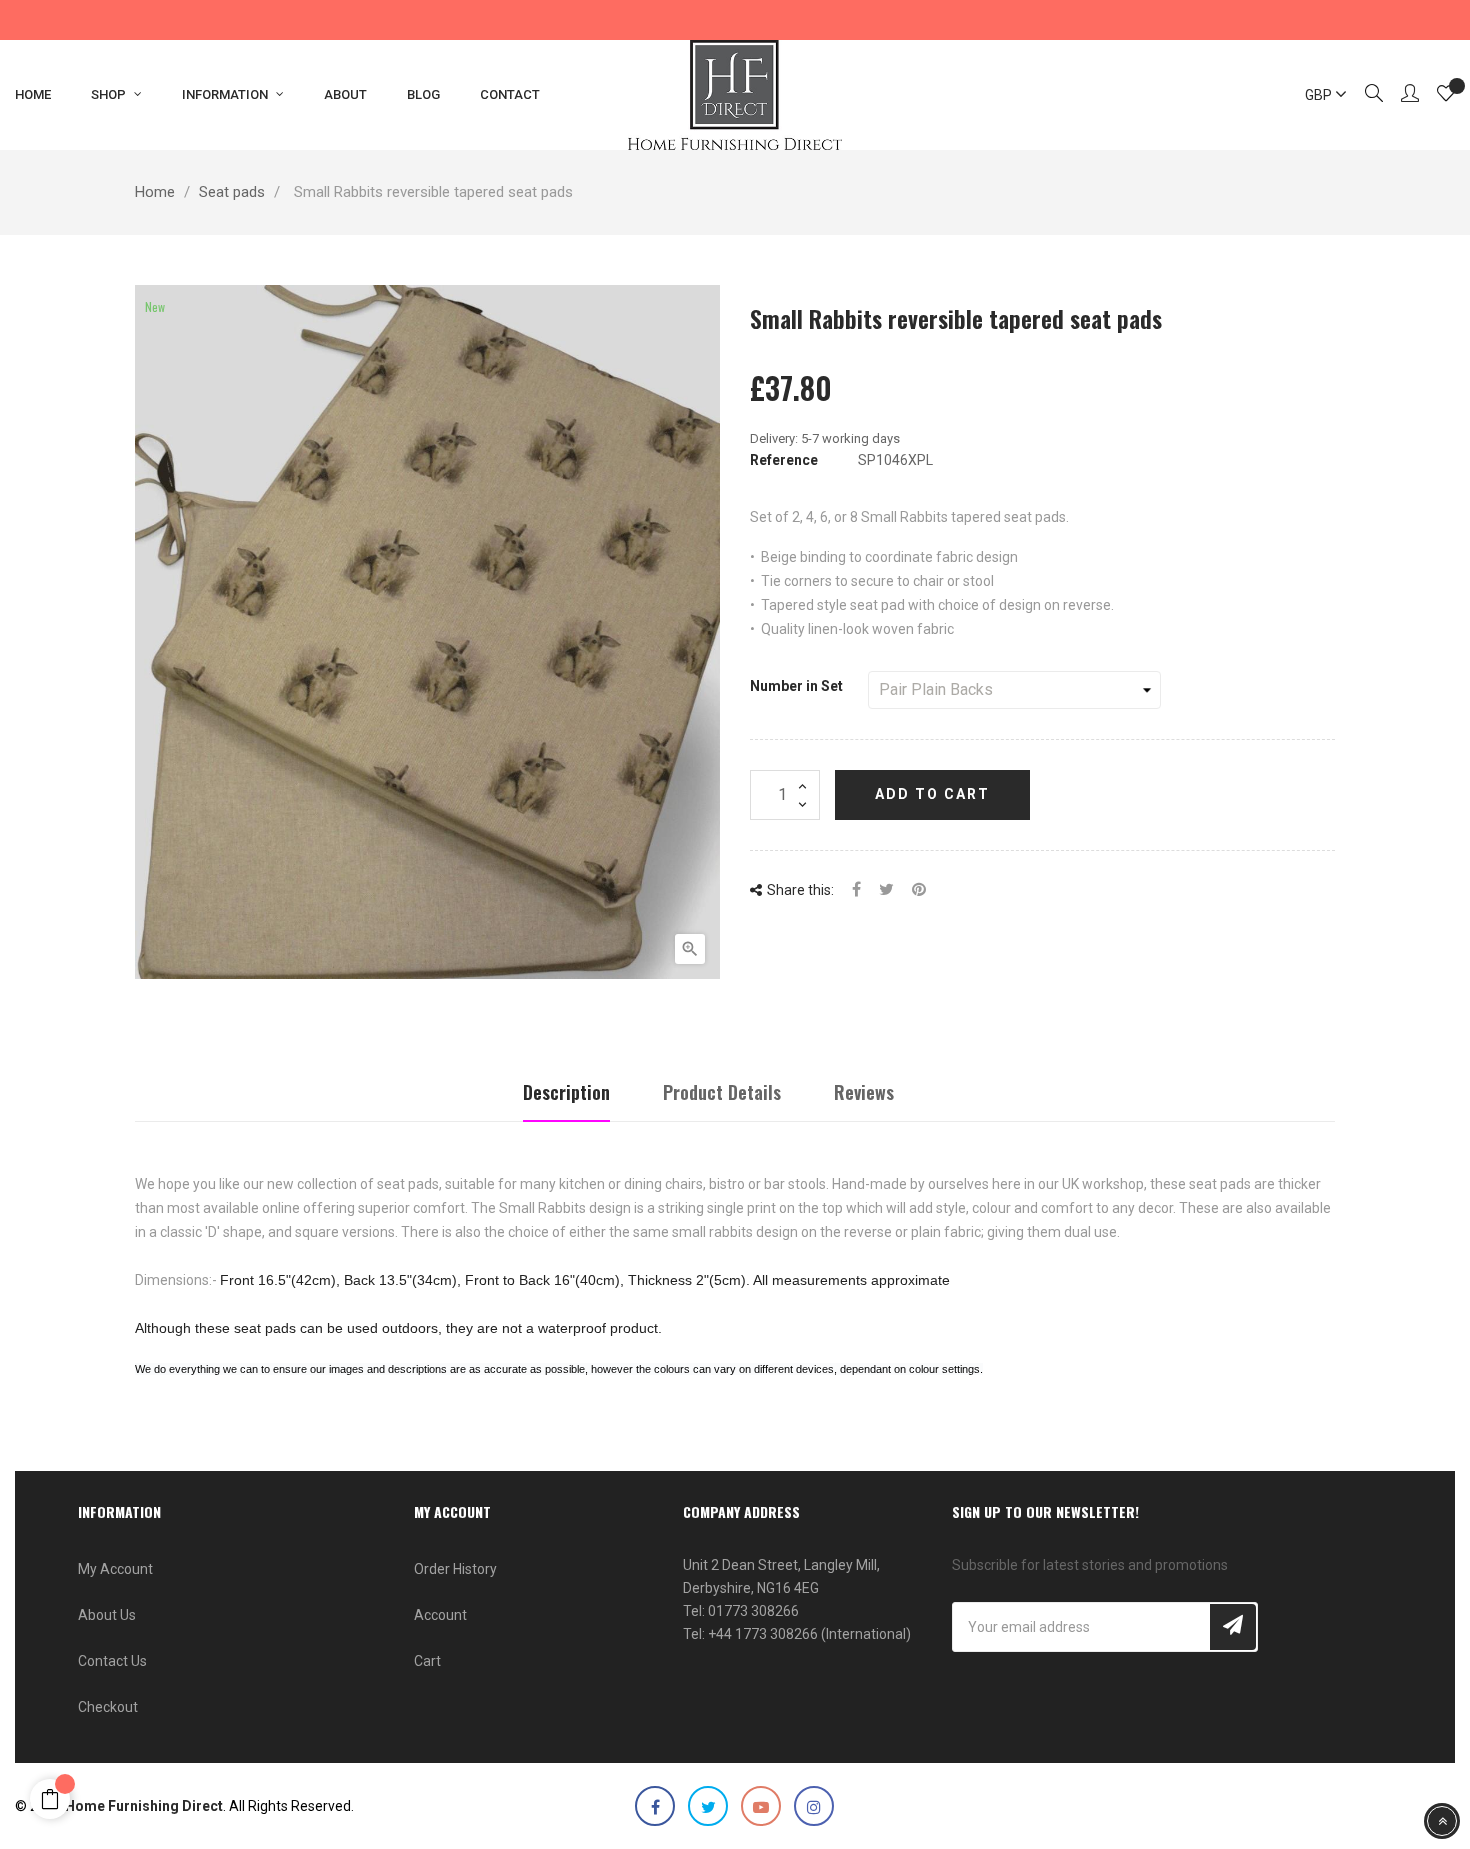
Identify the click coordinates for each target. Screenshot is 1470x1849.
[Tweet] (886, 890)
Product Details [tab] (722, 1092)
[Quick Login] (1401, 95)
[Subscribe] (1233, 1627)
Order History (455, 1569)
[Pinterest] (919, 890)
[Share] (856, 890)
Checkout (108, 1707)
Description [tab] (566, 1092)
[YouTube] (761, 1806)
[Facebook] (655, 1806)
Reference (784, 460)
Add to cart (932, 794)
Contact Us (112, 1661)
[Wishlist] (1446, 96)
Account (440, 1615)
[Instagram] (814, 1806)
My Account (115, 1569)
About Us (107, 1615)
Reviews (864, 1092)
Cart (427, 1661)
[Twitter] (708, 1806)
